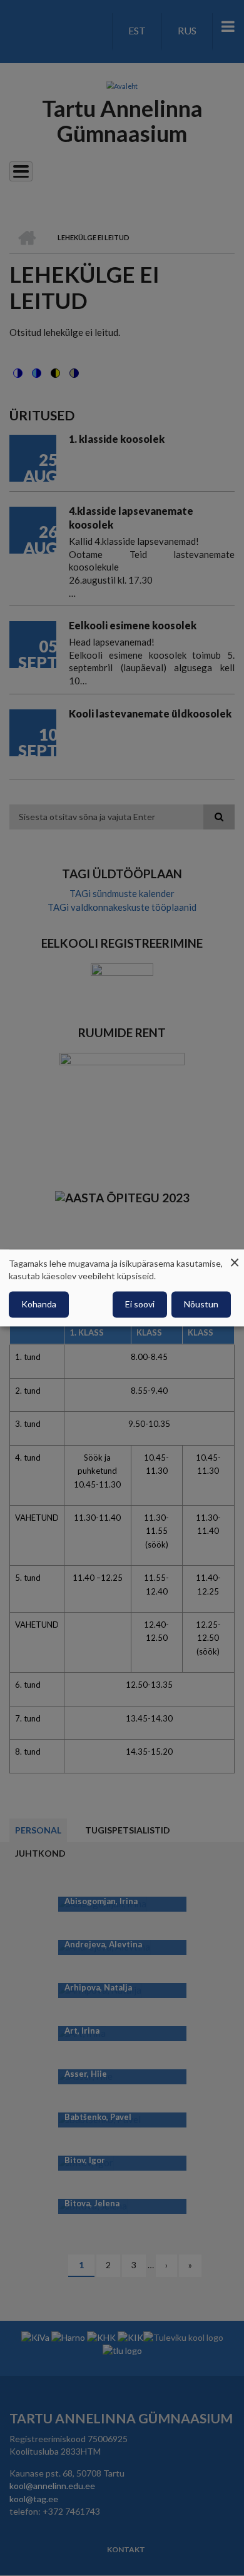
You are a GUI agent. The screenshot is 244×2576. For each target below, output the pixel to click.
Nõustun (201, 1305)
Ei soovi (140, 1305)
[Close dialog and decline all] (235, 1257)
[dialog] (122, 1288)
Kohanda (39, 1305)
